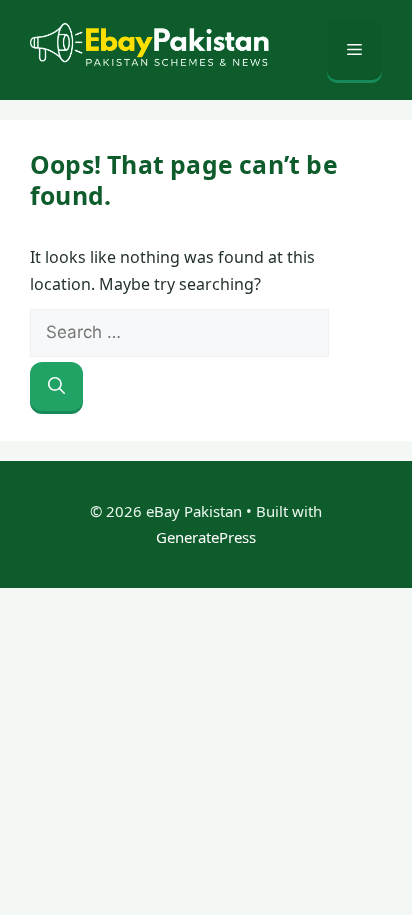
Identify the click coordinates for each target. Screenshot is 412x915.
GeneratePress (206, 537)
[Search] (56, 387)
